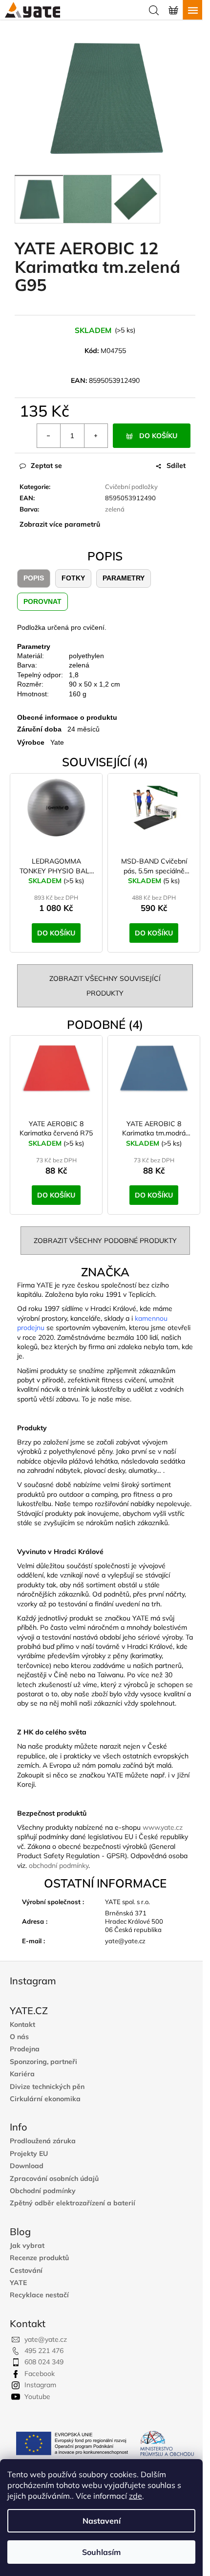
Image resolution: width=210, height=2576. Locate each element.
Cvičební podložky (131, 487)
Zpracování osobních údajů (54, 2179)
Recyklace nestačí (39, 2295)
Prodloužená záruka (43, 2141)
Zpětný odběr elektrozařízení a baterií (73, 2203)
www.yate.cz (163, 1827)
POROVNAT (42, 601)
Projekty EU (29, 2154)
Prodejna (25, 2049)
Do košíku (158, 436)
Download (27, 2166)
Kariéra (22, 2074)
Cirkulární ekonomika (45, 2099)
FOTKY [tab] (73, 578)
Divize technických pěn (47, 2087)
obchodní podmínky (59, 1865)
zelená (115, 509)
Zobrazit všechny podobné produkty (105, 1241)
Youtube (37, 2397)
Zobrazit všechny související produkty (105, 986)
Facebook (40, 2374)
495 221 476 (44, 2351)
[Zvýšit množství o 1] (96, 436)
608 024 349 (44, 2362)
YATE (18, 2283)
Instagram (40, 2385)
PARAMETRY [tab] (124, 578)
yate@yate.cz (46, 2339)
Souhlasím (101, 2552)
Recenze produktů (39, 2258)
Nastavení (102, 2521)
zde (136, 2496)
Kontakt (22, 2025)
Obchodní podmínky (43, 2191)
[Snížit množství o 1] (49, 436)
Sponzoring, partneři (43, 2062)
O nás (19, 2037)
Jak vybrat (27, 2246)
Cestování (26, 2271)
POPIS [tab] (34, 578)
